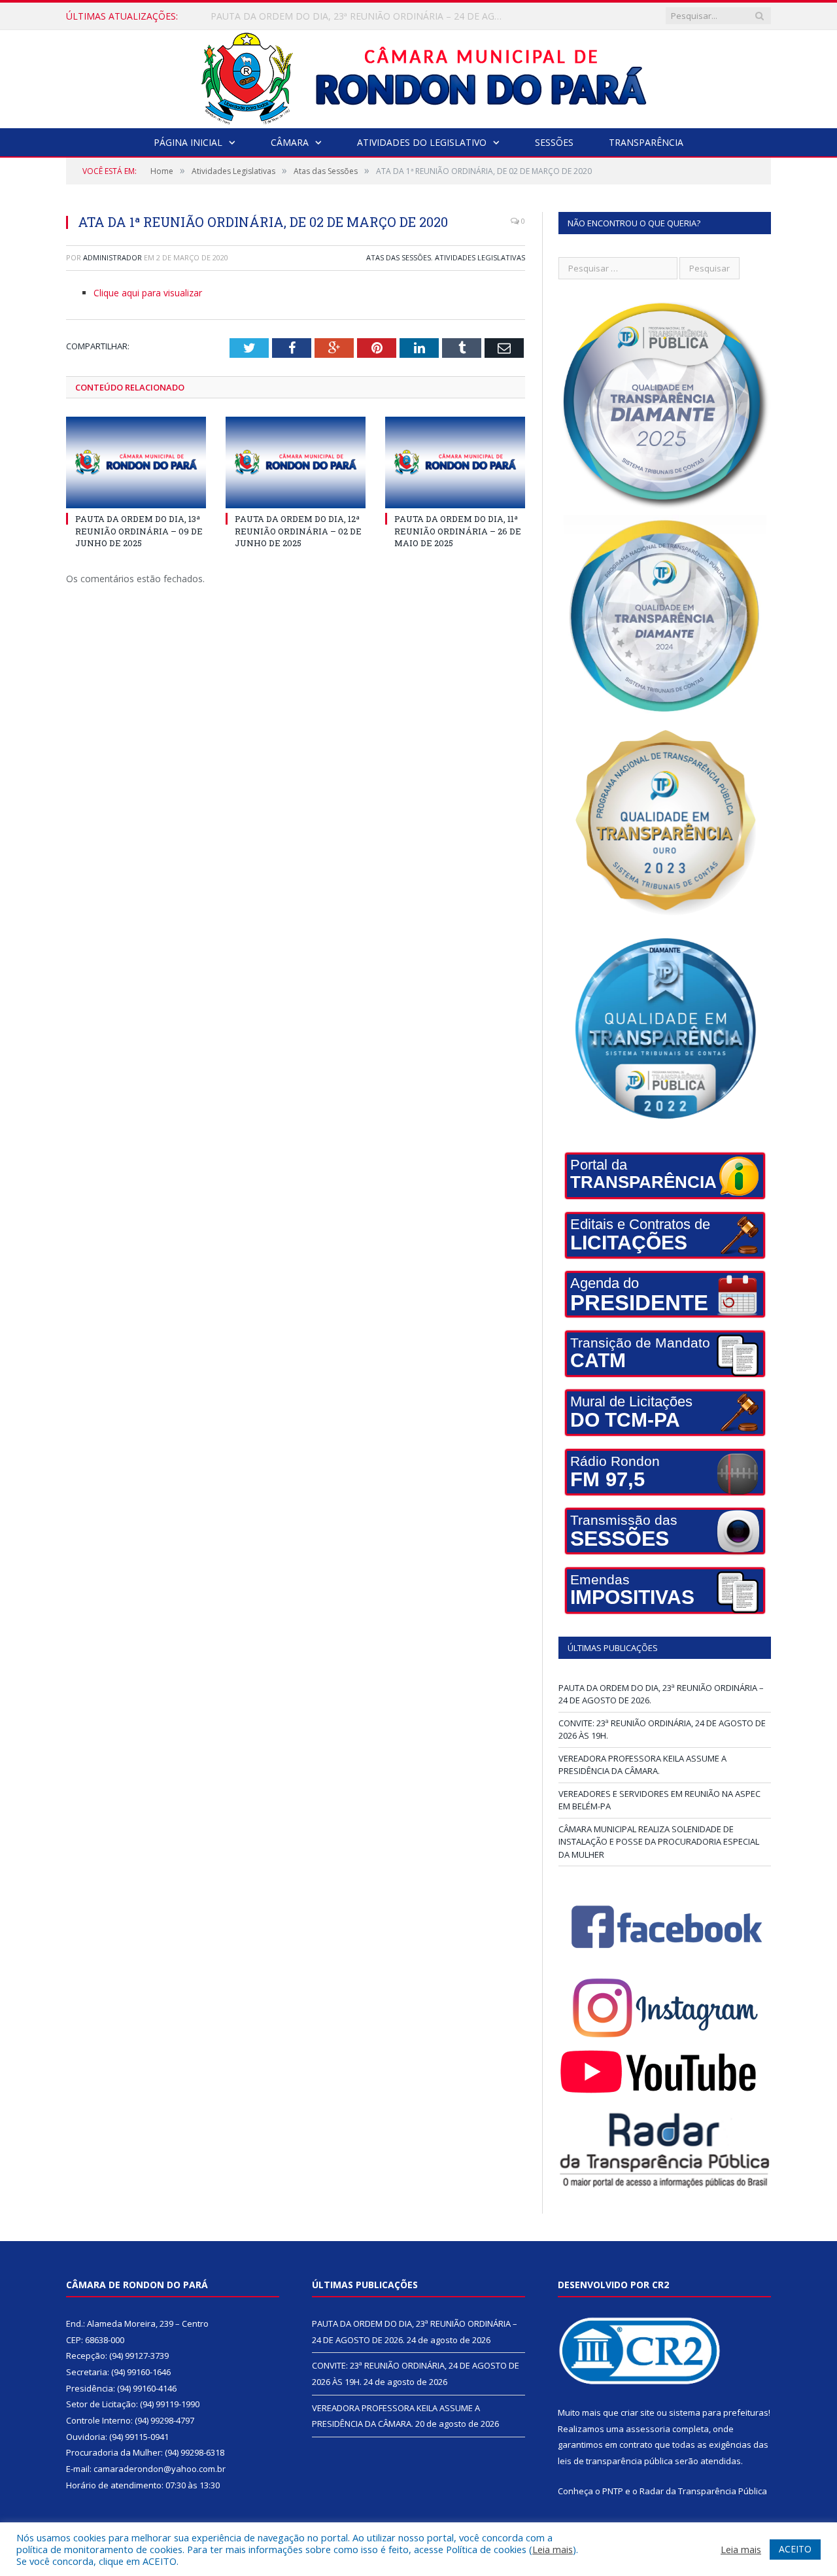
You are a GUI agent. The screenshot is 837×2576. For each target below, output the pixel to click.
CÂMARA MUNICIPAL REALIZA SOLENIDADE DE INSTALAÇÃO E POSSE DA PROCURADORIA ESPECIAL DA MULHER (659, 1842)
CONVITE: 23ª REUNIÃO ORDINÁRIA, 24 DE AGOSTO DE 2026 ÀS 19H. (360, 16)
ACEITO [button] (795, 2549)
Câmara (290, 142)
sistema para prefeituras (719, 2412)
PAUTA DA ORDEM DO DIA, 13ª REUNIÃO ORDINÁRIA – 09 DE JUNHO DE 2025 (139, 531)
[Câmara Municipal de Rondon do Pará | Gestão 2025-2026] (419, 76)
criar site (638, 2412)
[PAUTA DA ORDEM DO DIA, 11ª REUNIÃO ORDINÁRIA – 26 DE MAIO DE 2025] (455, 462)
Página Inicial (188, 142)
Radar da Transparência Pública (703, 2491)
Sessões (554, 142)
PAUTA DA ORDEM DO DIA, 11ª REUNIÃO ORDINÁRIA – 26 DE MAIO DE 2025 (458, 531)
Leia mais (553, 2549)
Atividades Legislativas (480, 257)
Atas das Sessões (399, 257)
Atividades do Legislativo (422, 142)
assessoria (648, 2429)
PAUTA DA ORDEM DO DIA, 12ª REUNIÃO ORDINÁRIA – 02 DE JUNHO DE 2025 (298, 531)
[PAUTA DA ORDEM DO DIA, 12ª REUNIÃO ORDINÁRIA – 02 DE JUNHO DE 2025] (296, 462)
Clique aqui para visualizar (148, 293)
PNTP (613, 2491)
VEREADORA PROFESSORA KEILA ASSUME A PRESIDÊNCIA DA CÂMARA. (642, 1765)
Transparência (646, 142)
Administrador (112, 257)
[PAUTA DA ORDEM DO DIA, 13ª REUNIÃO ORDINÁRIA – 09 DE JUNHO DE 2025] (136, 462)
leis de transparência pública (615, 2461)
